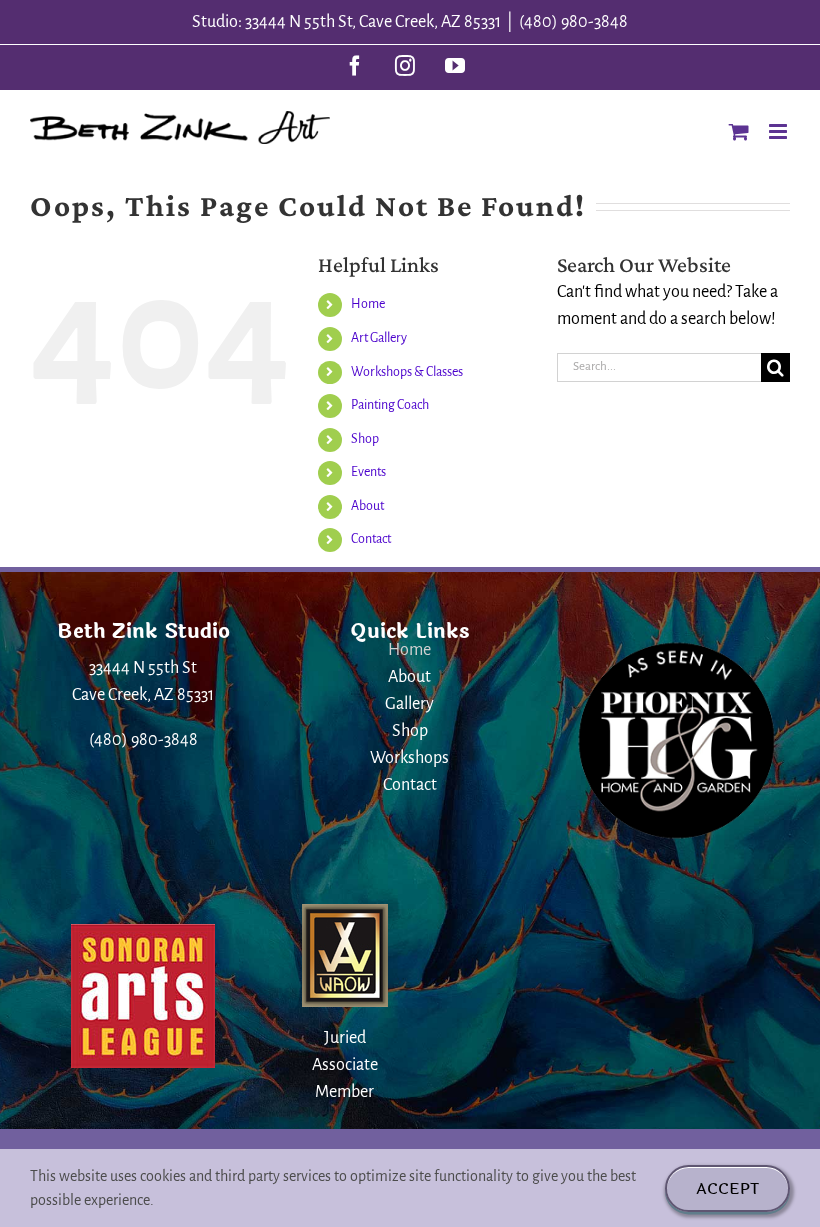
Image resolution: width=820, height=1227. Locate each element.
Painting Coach (390, 405)
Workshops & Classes (407, 372)
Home (368, 304)
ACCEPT (727, 1188)
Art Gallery (379, 338)
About (367, 506)
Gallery (409, 704)
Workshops (409, 758)
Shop (365, 439)
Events (368, 472)
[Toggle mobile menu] (779, 131)
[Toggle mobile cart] (739, 131)
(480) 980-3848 (573, 22)
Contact (371, 539)
